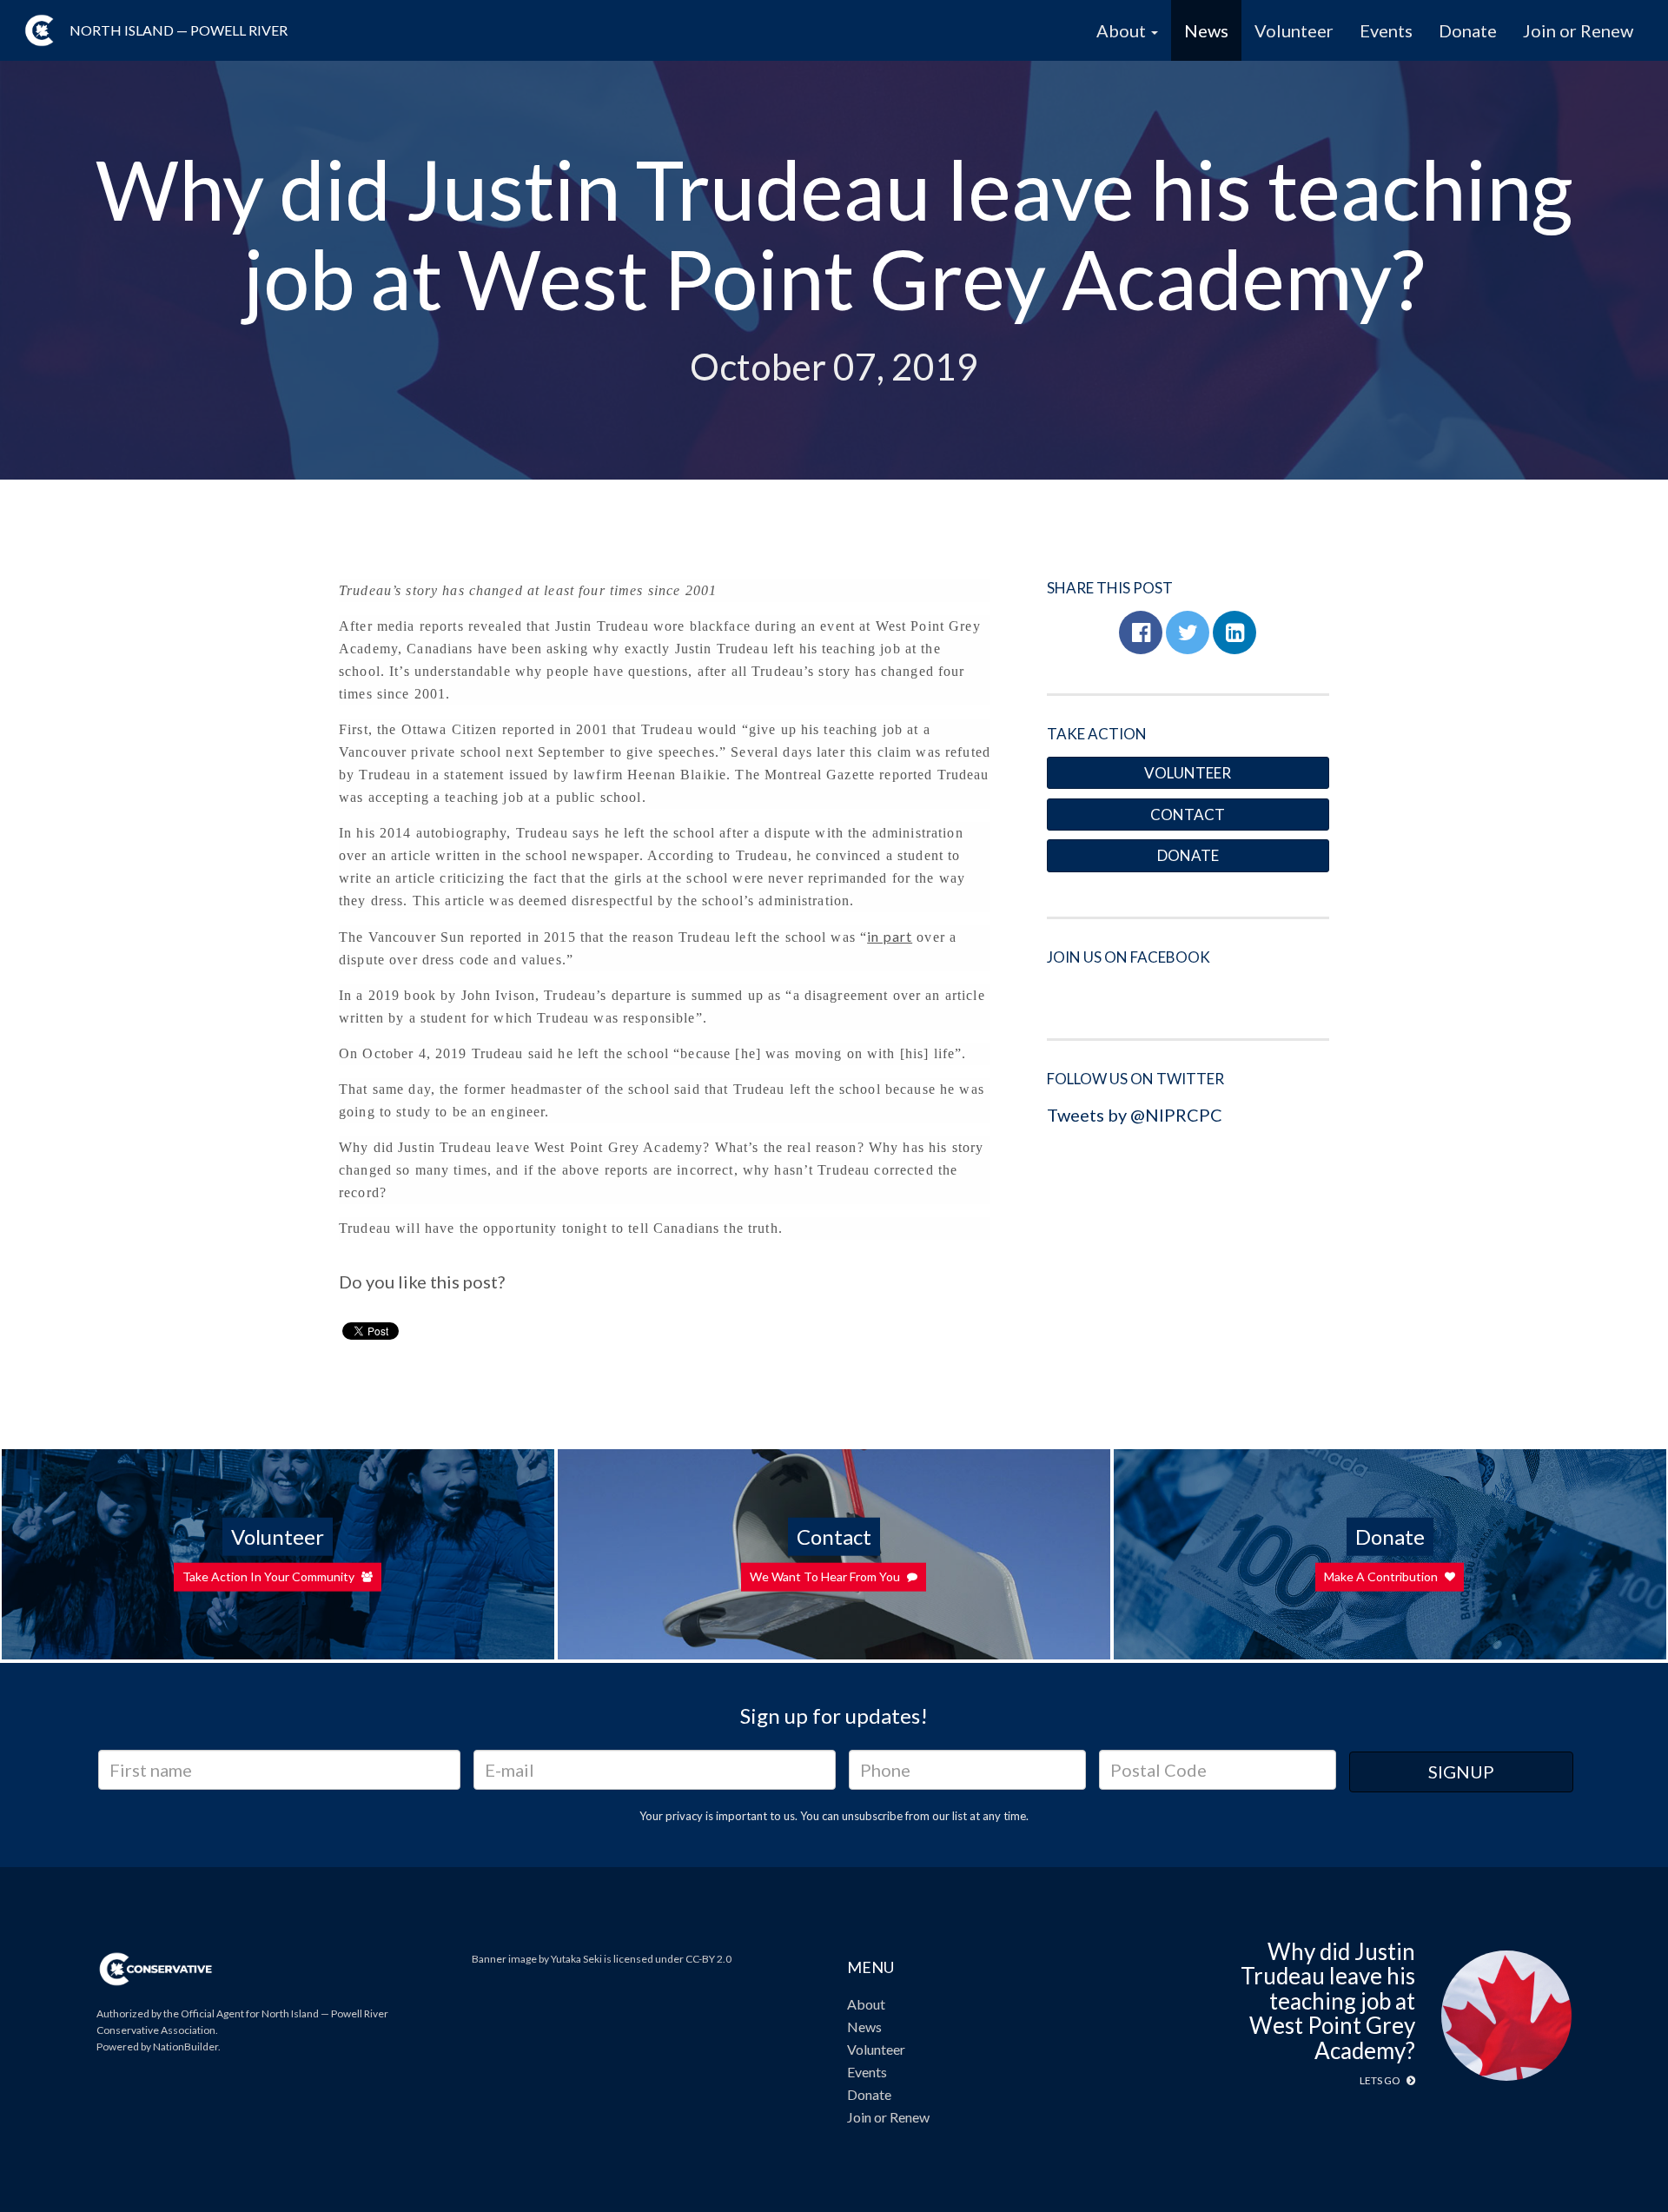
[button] (1141, 632)
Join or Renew (1578, 30)
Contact (1188, 815)
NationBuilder (185, 2046)
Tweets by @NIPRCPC (1135, 1115)
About (866, 2004)
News (1206, 30)
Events (1386, 30)
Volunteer (1294, 30)
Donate (1468, 30)
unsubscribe (872, 1816)
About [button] (1123, 30)
